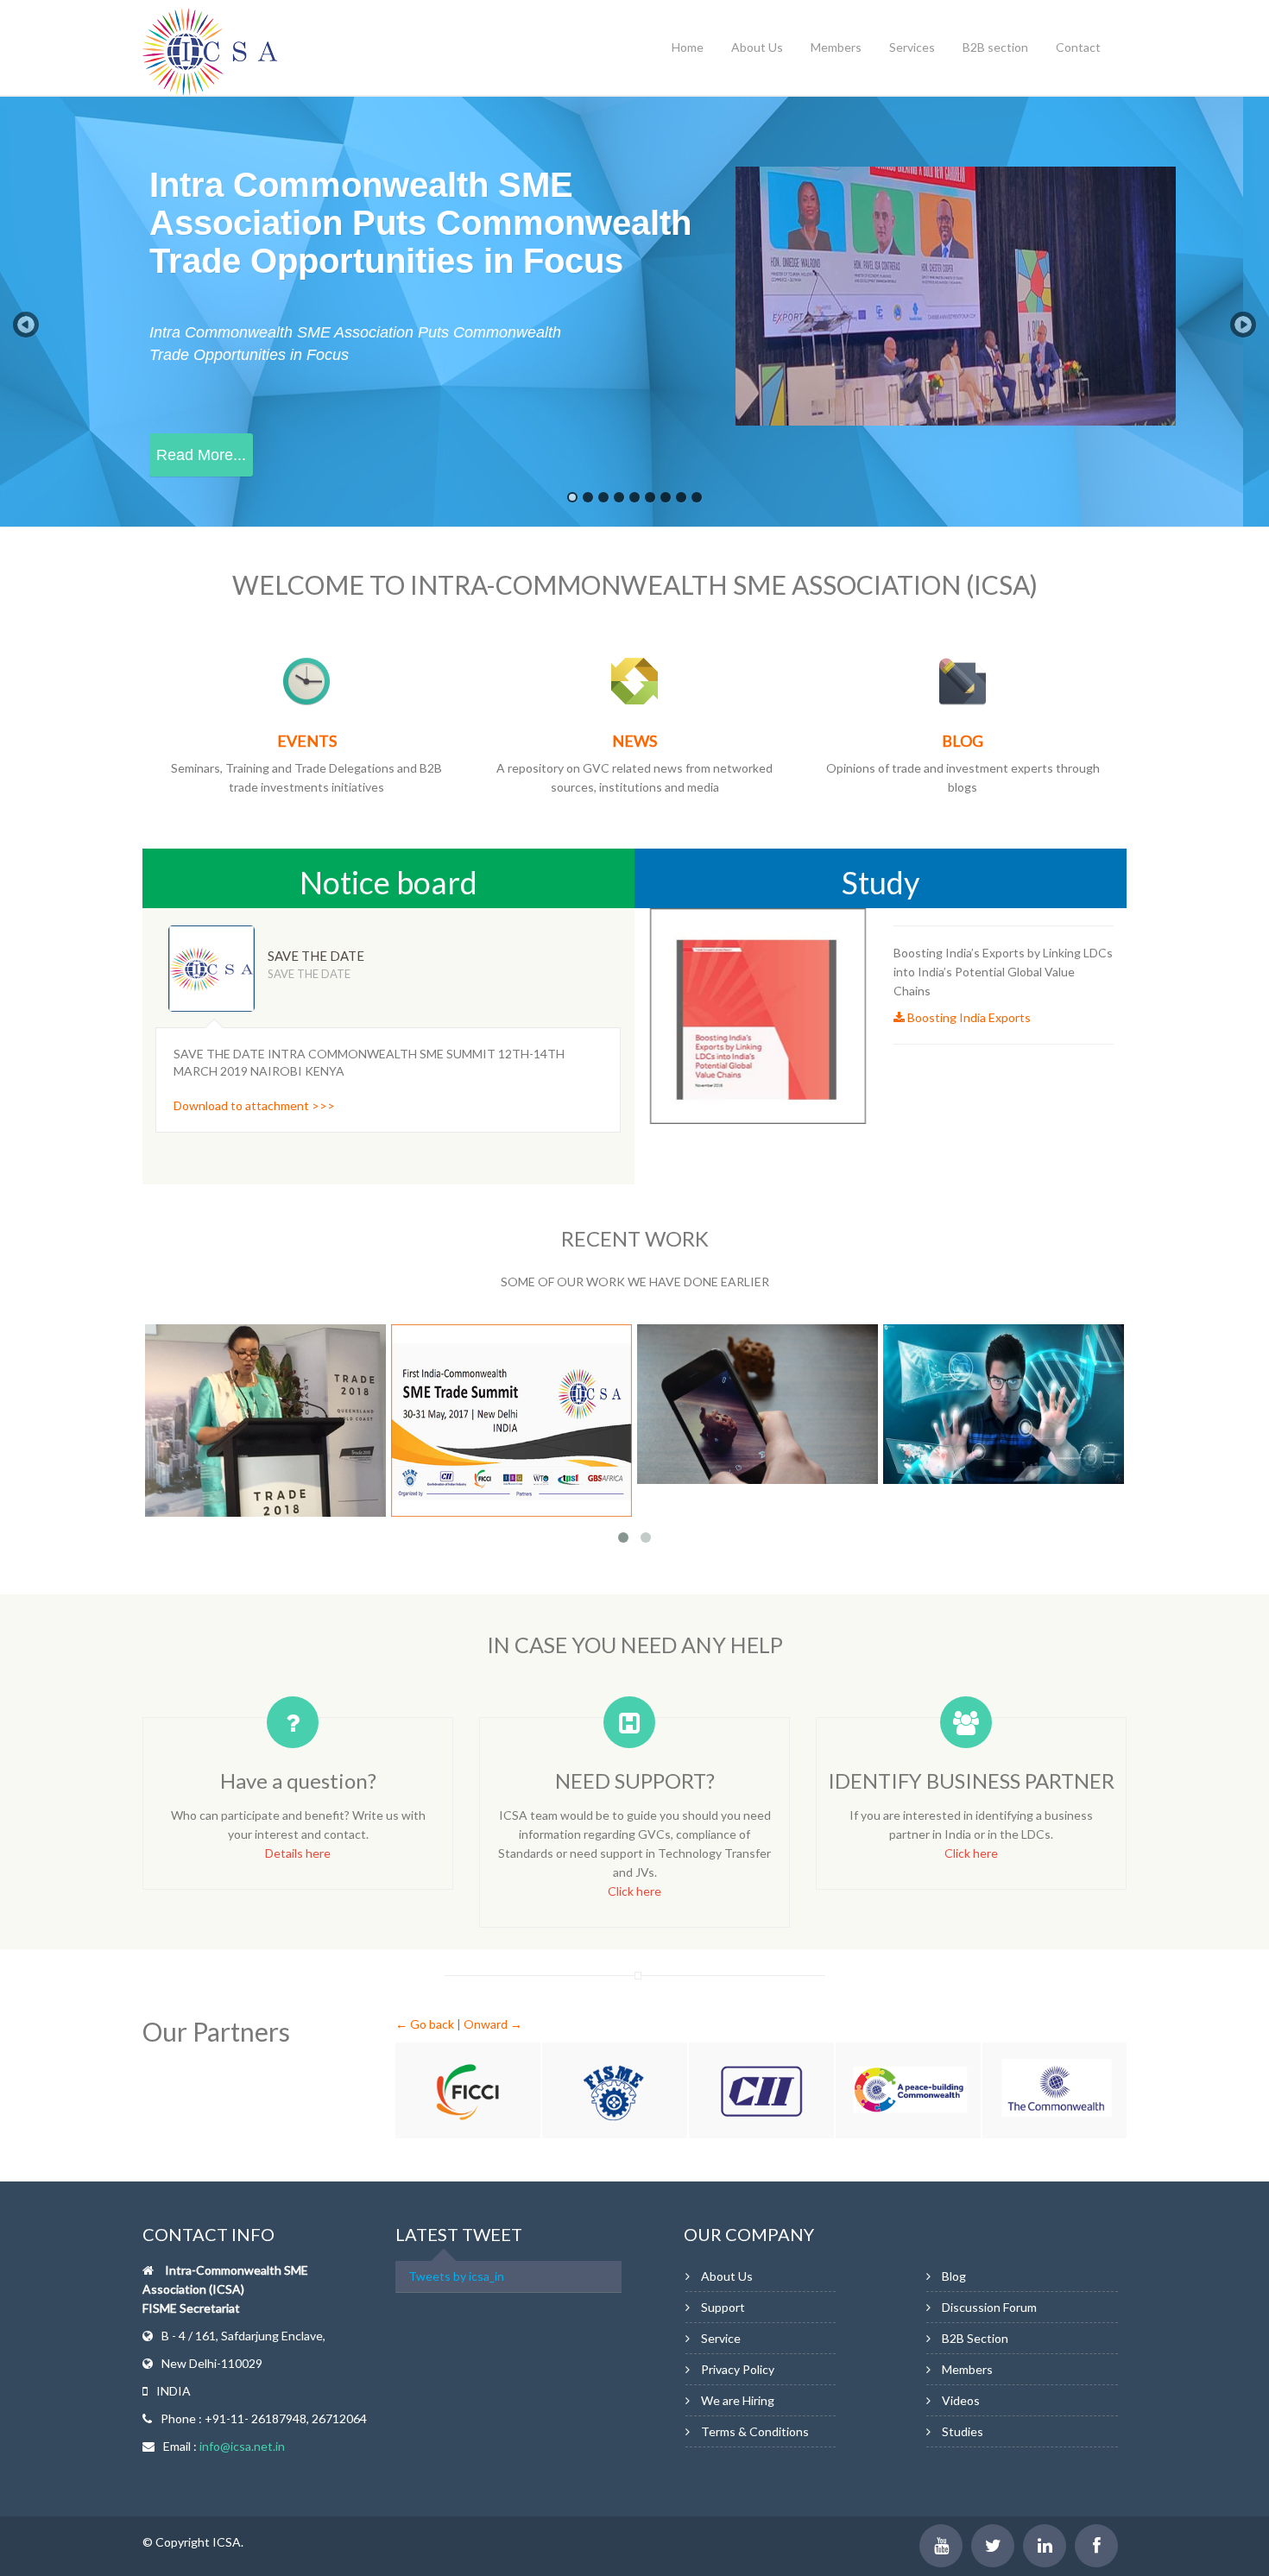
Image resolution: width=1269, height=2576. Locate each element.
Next (631, 956)
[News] (634, 680)
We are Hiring (738, 2400)
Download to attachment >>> (254, 1105)
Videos (961, 2400)
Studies (963, 2431)
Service (721, 2338)
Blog (954, 2276)
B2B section (995, 47)
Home (688, 47)
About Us (757, 47)
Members (836, 47)
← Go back (425, 2024)
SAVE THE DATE (316, 956)
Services (912, 47)
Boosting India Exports (968, 1017)
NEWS (634, 741)
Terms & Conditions (755, 2431)
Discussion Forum (989, 2307)
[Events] (306, 680)
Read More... (201, 455)
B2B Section (975, 2338)
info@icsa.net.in (242, 2446)
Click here (634, 1891)
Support (723, 2307)
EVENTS (307, 741)
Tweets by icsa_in (456, 2276)
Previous (534, 956)
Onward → (493, 2024)
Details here (298, 1853)
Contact (1078, 47)
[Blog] (963, 680)
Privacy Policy (738, 2369)
